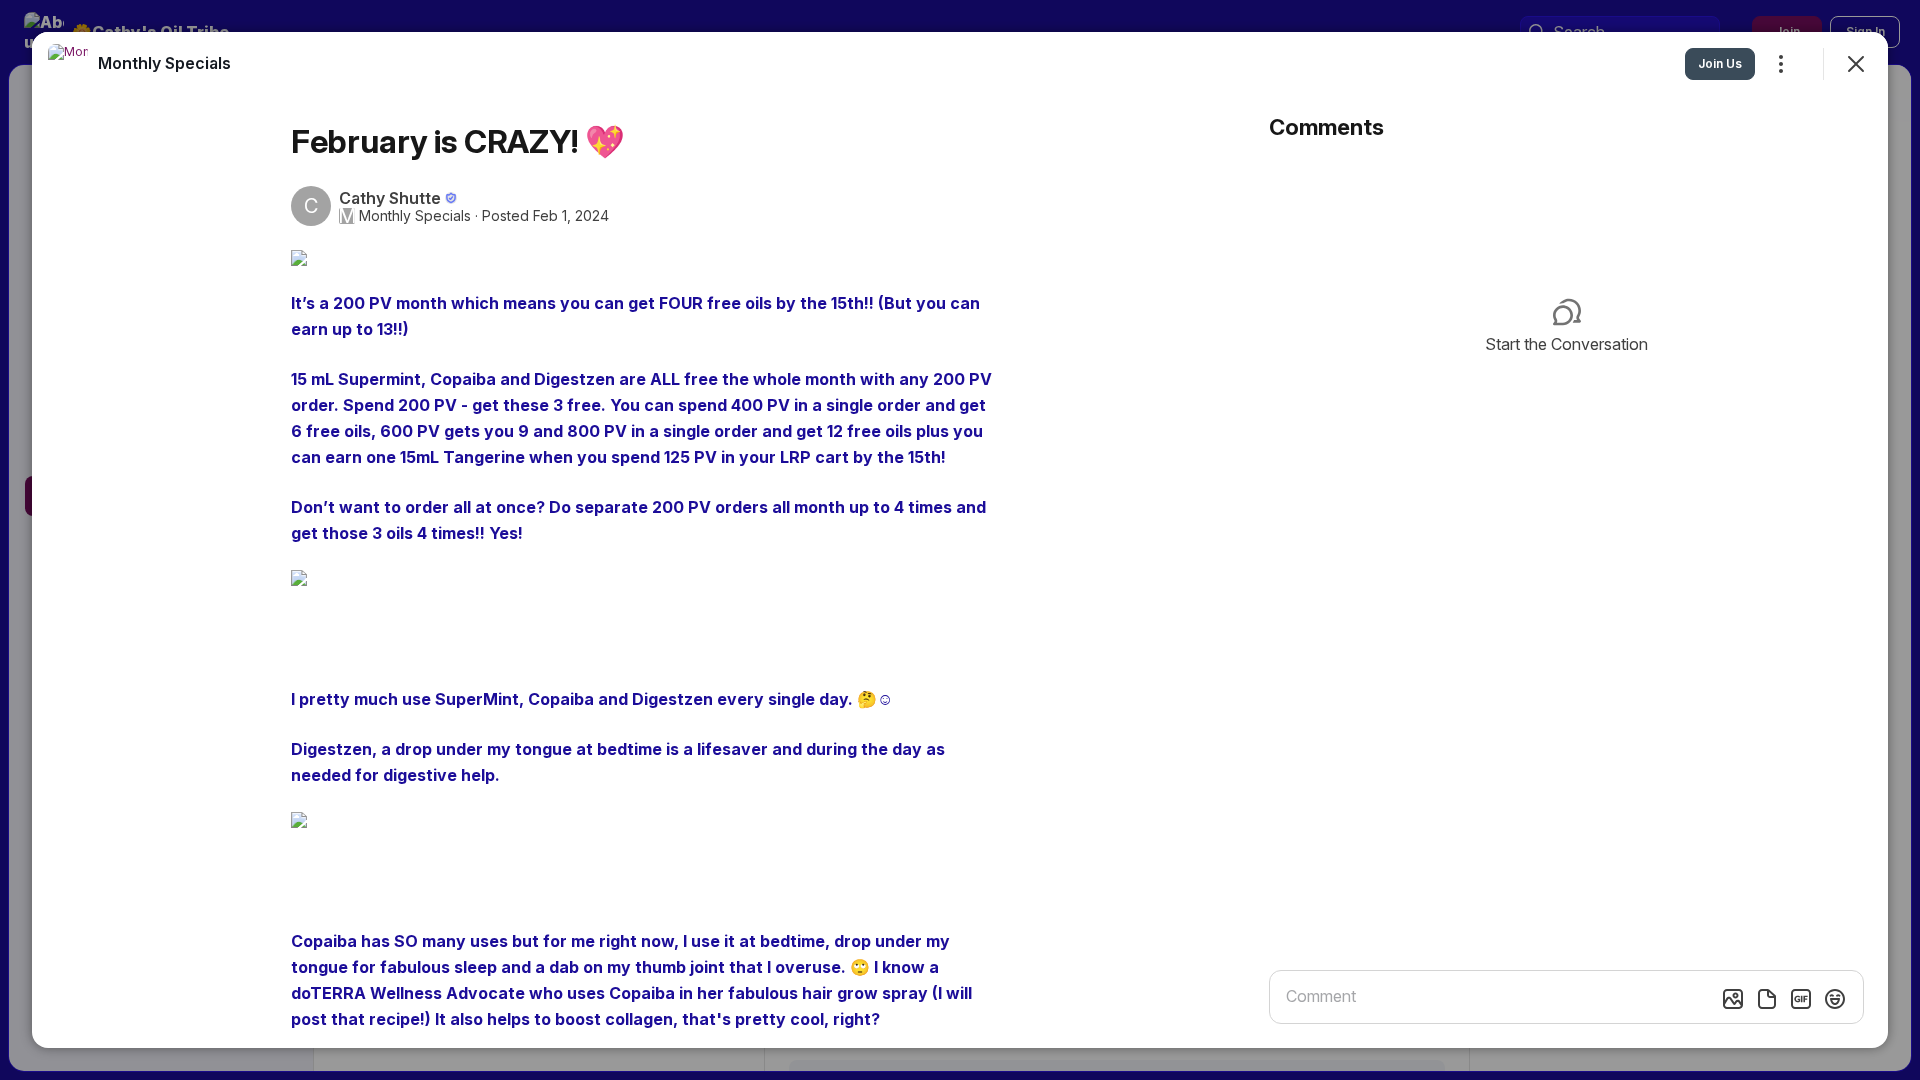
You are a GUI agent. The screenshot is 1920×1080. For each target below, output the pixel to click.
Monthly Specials (415, 216)
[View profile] (68, 64)
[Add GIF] (1801, 999)
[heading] (164, 63)
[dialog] (960, 540)
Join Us (1720, 63)
